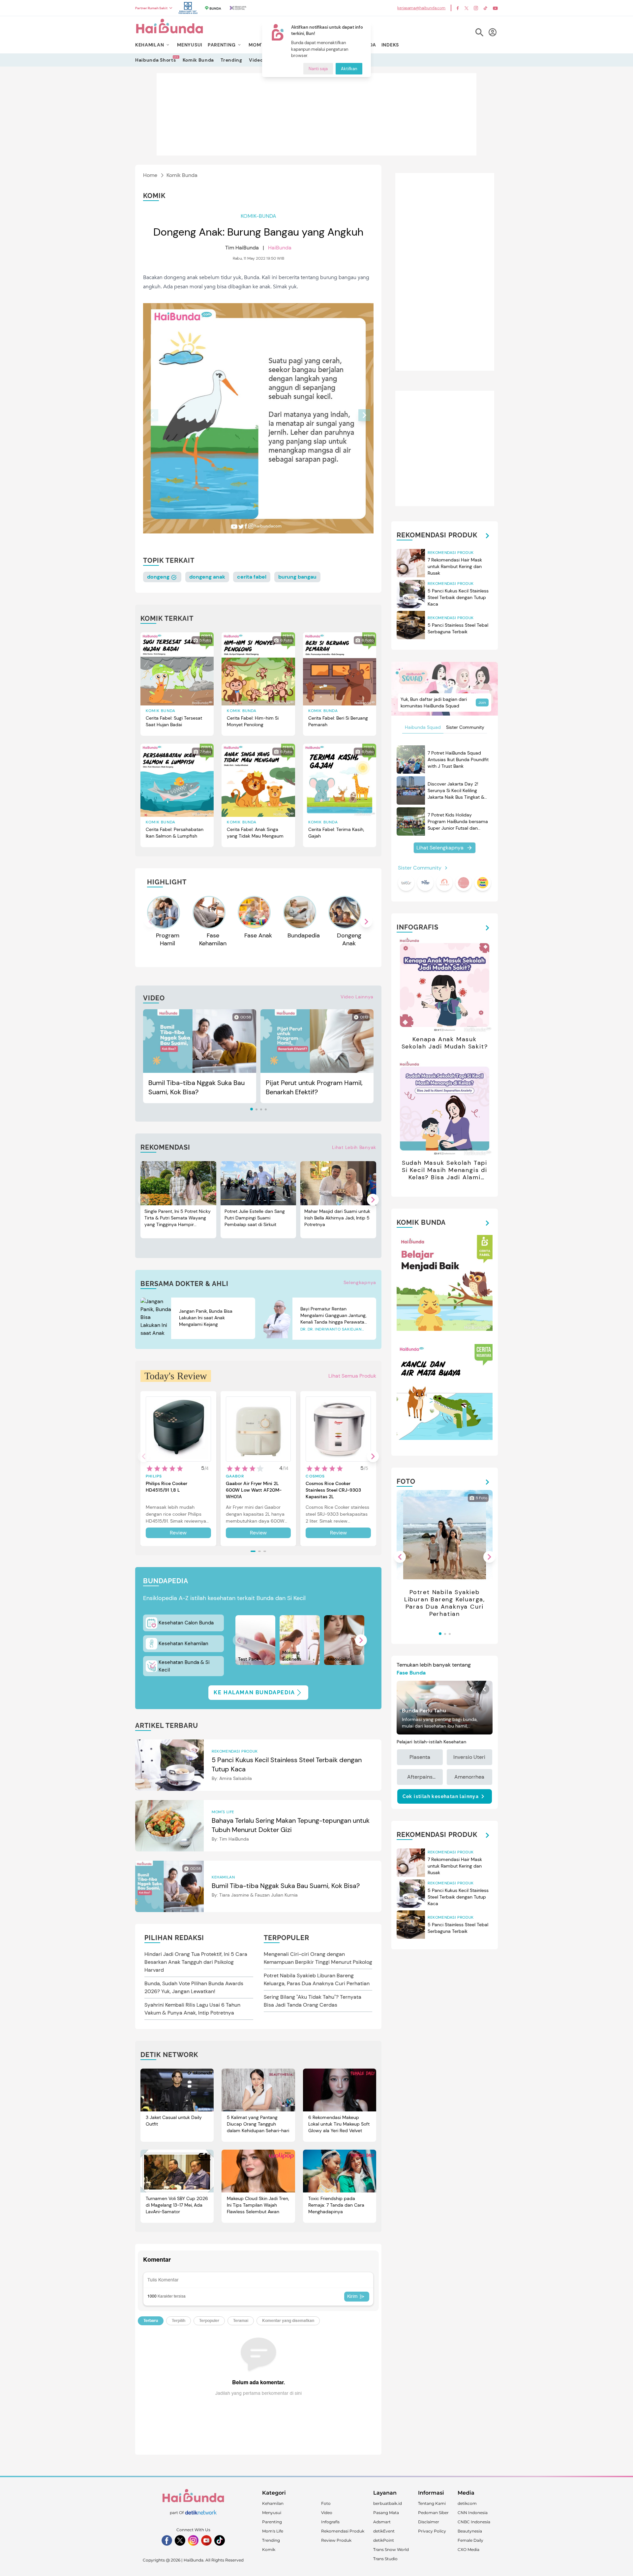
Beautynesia (470, 2531)
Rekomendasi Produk (343, 2531)
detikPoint (384, 2540)
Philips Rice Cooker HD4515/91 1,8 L (166, 1487)
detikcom (467, 2503)
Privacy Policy (432, 2531)
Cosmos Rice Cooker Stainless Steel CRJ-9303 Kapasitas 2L (333, 1490)
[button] (364, 415)
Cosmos (315, 1476)
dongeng (159, 577)
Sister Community (465, 727)
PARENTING (222, 45)
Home (150, 175)
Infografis (330, 2522)
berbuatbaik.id (388, 2503)
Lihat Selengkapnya (440, 848)
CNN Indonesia (473, 2513)
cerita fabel (252, 577)
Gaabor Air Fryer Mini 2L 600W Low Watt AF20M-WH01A (254, 1490)
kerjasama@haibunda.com (421, 8)
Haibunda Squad (423, 727)
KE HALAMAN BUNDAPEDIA (254, 1692)
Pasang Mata (386, 2513)
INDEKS (390, 45)
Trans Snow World (391, 2549)
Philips (154, 1476)
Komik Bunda (198, 60)
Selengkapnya (360, 1282)
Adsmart (382, 2522)
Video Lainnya (357, 997)
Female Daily (470, 2540)
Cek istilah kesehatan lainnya (441, 1796)
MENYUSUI (190, 45)
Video (256, 60)
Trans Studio (385, 2559)
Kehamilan (273, 2503)
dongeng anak (207, 577)
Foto (326, 2503)
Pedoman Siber (433, 2513)
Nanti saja (318, 69)
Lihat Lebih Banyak (354, 1147)
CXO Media (468, 2549)
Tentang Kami (432, 2503)
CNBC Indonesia (474, 2522)
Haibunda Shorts (156, 60)
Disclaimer (429, 2522)
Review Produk (336, 2540)
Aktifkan (349, 69)
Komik (269, 2549)
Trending (231, 60)
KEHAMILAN (150, 45)
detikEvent (384, 2531)
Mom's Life (273, 2531)
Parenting (272, 2522)
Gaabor (235, 1476)
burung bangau (297, 577)
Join (482, 702)
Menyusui (272, 2513)
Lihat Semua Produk (352, 1376)
